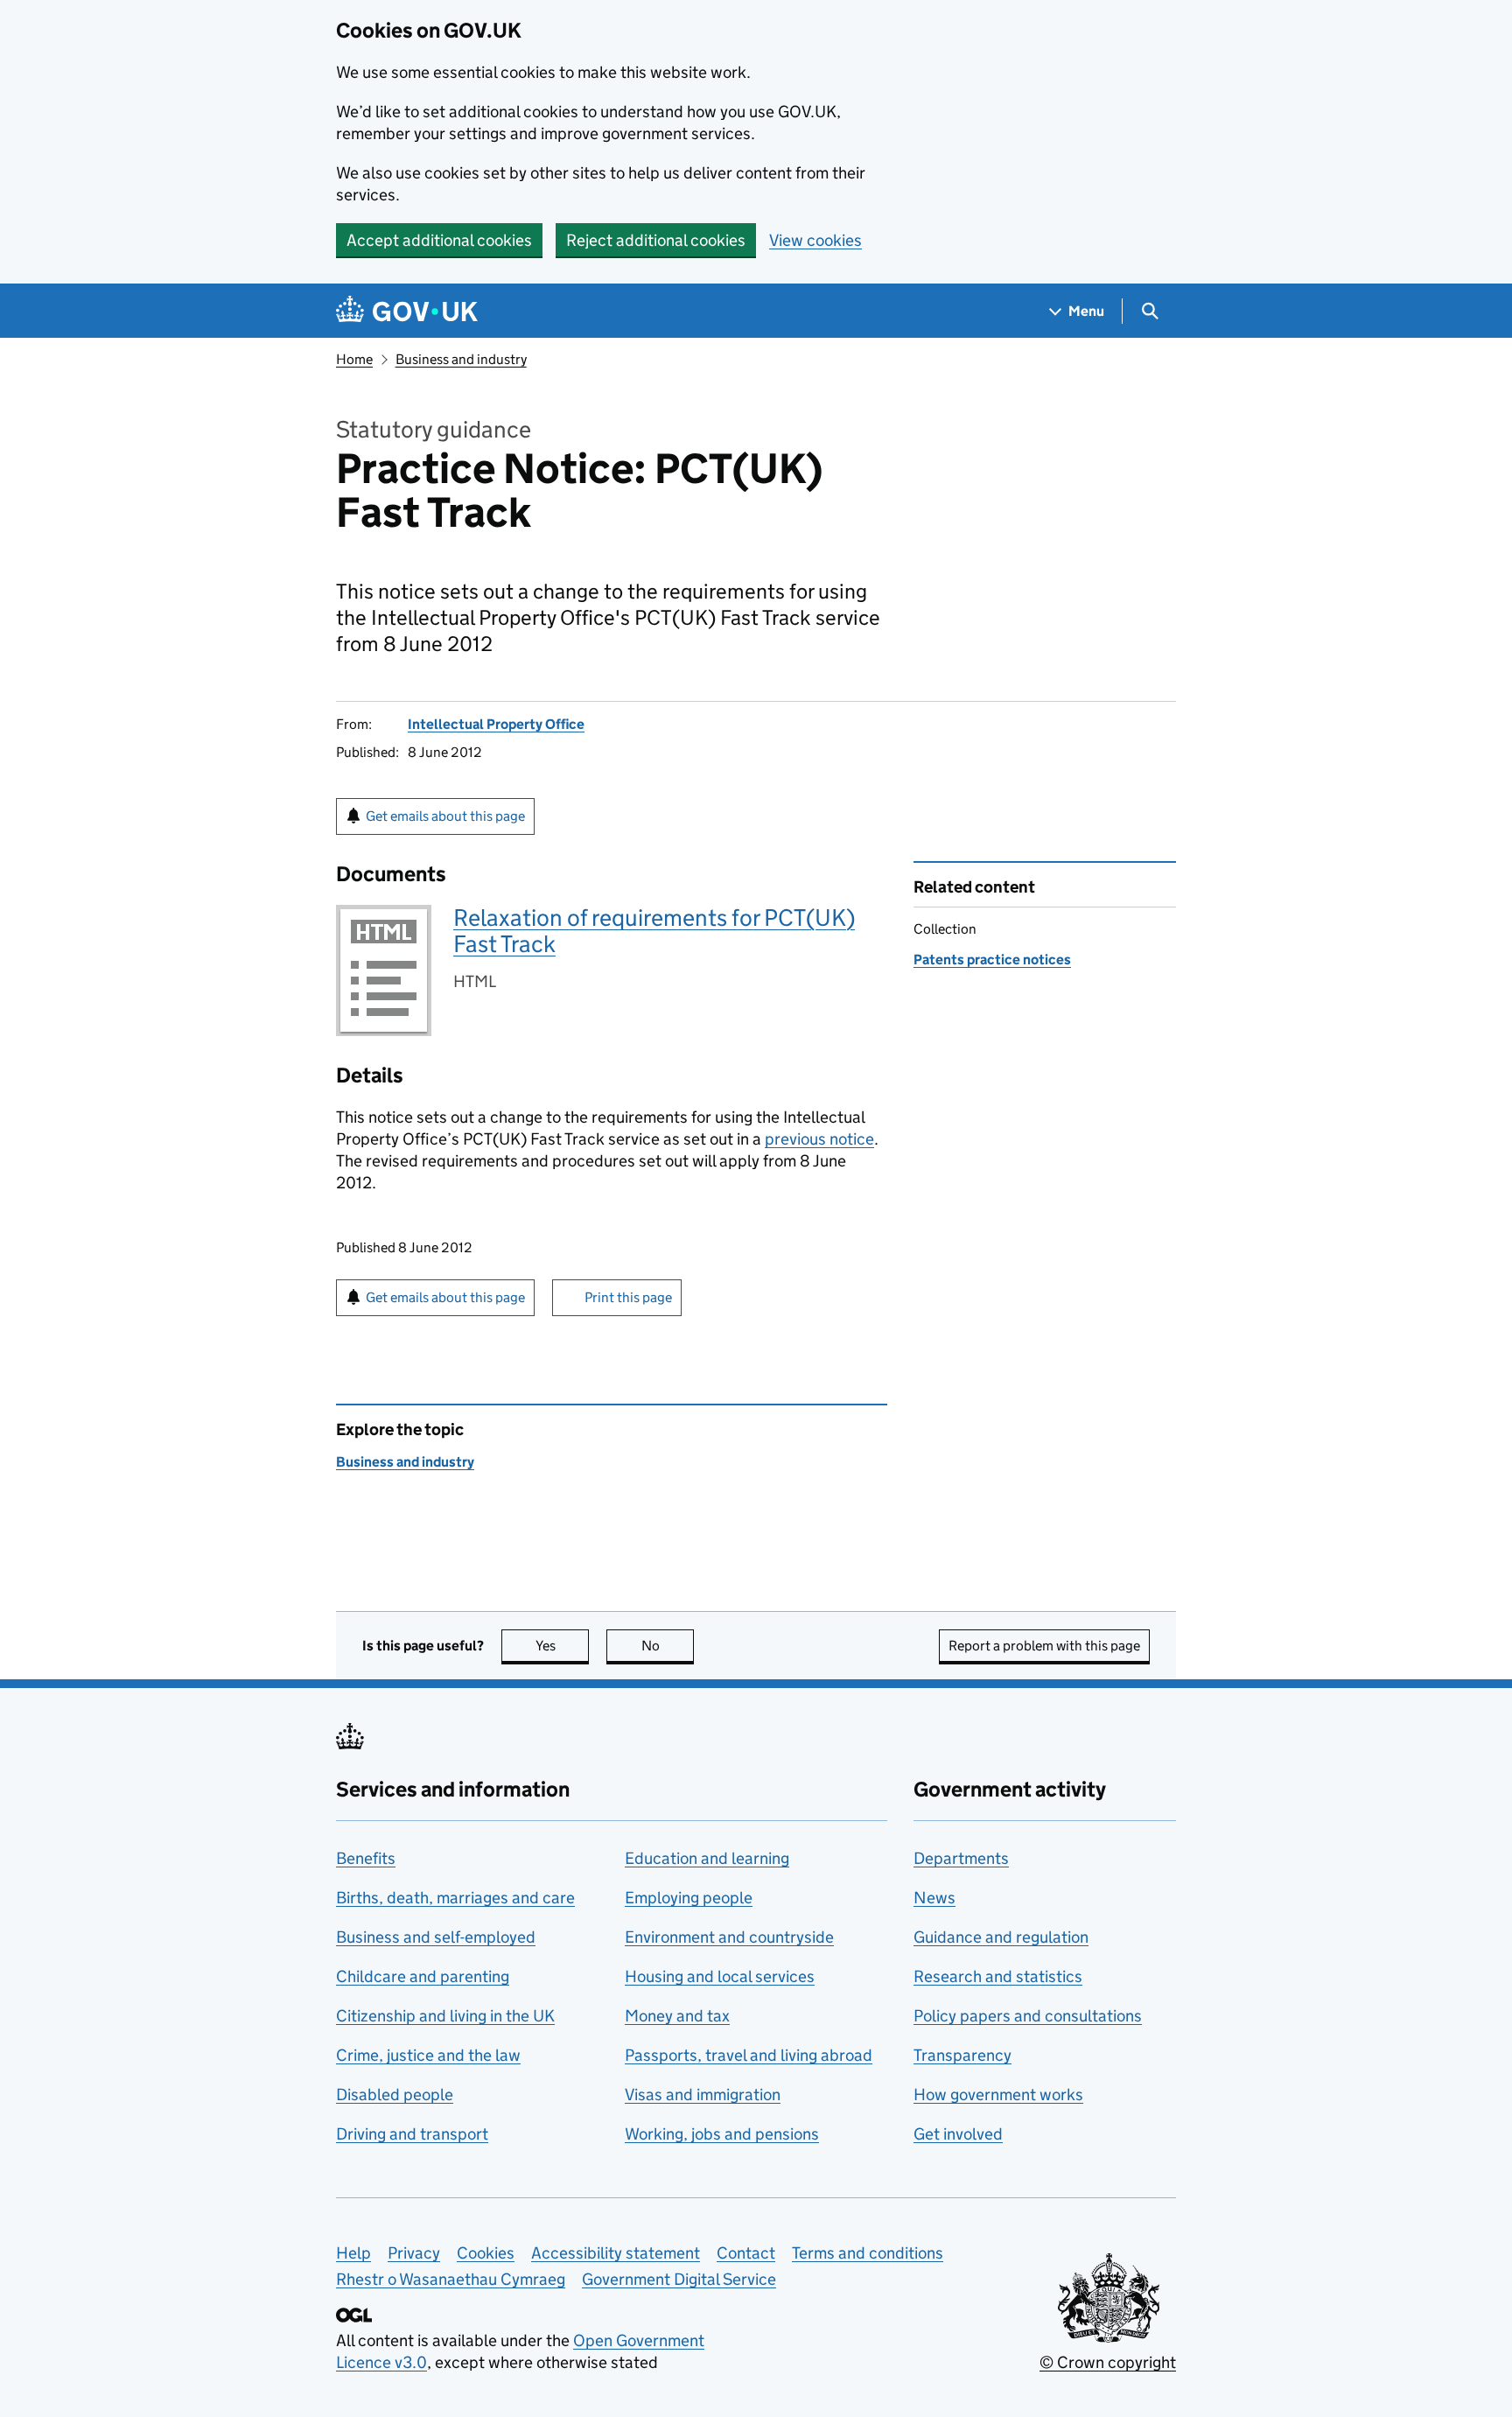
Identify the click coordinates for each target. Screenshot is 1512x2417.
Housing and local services (720, 1976)
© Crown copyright (1108, 2362)
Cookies (486, 2253)
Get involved (958, 2134)
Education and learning (707, 1858)
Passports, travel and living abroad (749, 2055)
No (668, 1646)
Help (353, 2253)
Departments (961, 1858)
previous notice (819, 1139)
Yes (562, 1646)
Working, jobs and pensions (722, 2134)
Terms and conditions (868, 2253)
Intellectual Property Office (496, 724)
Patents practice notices (992, 960)
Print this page (628, 1297)
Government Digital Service (679, 2279)
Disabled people (395, 2095)
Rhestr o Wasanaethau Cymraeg (451, 2279)
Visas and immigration (703, 2095)
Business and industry (461, 359)
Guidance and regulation (1001, 1937)
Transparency (962, 2055)
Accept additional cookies (439, 240)
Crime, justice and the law (428, 2055)
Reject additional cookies (656, 240)
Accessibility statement (616, 2253)
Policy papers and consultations (1028, 2016)
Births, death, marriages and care (455, 1898)
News (934, 1898)
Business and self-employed (436, 1937)
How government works (998, 2095)
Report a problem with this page (1044, 1646)
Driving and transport (412, 2134)
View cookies (815, 240)
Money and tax (677, 2016)
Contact (746, 2253)
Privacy (414, 2253)
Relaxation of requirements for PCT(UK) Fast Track (654, 931)
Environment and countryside (729, 1937)
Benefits (366, 1858)
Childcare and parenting (423, 1976)
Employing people (689, 1898)
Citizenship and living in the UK (445, 2016)
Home (354, 359)
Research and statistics (998, 1976)
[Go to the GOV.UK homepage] (407, 311)
